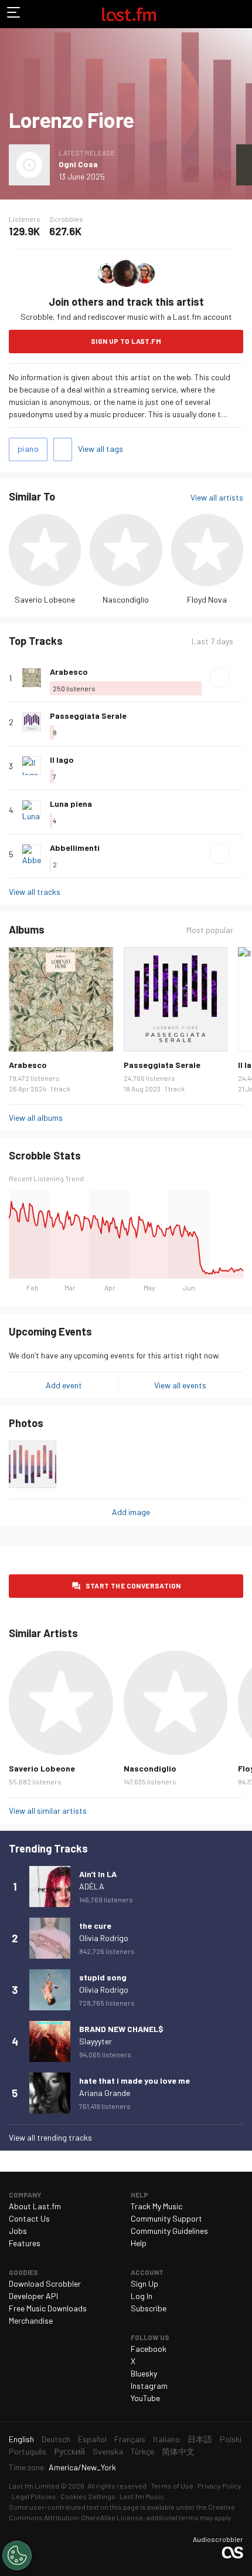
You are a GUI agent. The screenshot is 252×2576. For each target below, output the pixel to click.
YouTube (145, 2398)
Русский (69, 2451)
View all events (180, 1385)
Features (25, 2243)
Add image (131, 1512)
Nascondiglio (126, 599)
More (239, 678)
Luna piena (71, 804)
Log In (142, 2296)
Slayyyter (96, 2041)
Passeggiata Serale (88, 716)
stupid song (103, 1977)
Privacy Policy (219, 2486)
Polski (231, 2439)
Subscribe (149, 2308)
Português (28, 2451)
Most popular (210, 930)
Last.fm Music (142, 2496)
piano (28, 449)
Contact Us (29, 2218)
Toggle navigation (14, 14)
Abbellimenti (75, 848)
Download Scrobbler (45, 2283)
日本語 (200, 2439)
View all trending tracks (50, 2137)
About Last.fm (35, 2206)
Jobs (18, 2231)
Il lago (62, 760)
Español (92, 2439)
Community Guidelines (169, 2231)
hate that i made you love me (134, 2080)
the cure (95, 1926)
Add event (64, 1385)
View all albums (36, 1118)
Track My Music (156, 2206)
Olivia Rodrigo (104, 1938)
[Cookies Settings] (17, 2555)
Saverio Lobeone (45, 599)
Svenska (108, 2451)
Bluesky (144, 2373)
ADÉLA (92, 1886)
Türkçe (142, 2451)
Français (130, 2439)
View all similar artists (48, 1811)
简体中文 (178, 2451)
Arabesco (69, 672)
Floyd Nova (207, 599)
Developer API (33, 2296)
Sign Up (144, 2283)
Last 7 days (212, 641)
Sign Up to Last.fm (126, 341)
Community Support (166, 2218)
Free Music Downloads (48, 2308)
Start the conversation (133, 1586)
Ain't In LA (98, 1874)
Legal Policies (34, 2496)
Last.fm (129, 14)
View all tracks (35, 892)
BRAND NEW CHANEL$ (121, 2029)
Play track (220, 678)
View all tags (101, 449)
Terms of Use (172, 2486)
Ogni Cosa (78, 164)
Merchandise (31, 2320)
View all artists (217, 497)
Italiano (166, 2439)
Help (139, 2243)
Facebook (149, 2349)
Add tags (63, 449)
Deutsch (56, 2439)
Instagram (149, 2386)
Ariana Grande (105, 2093)
